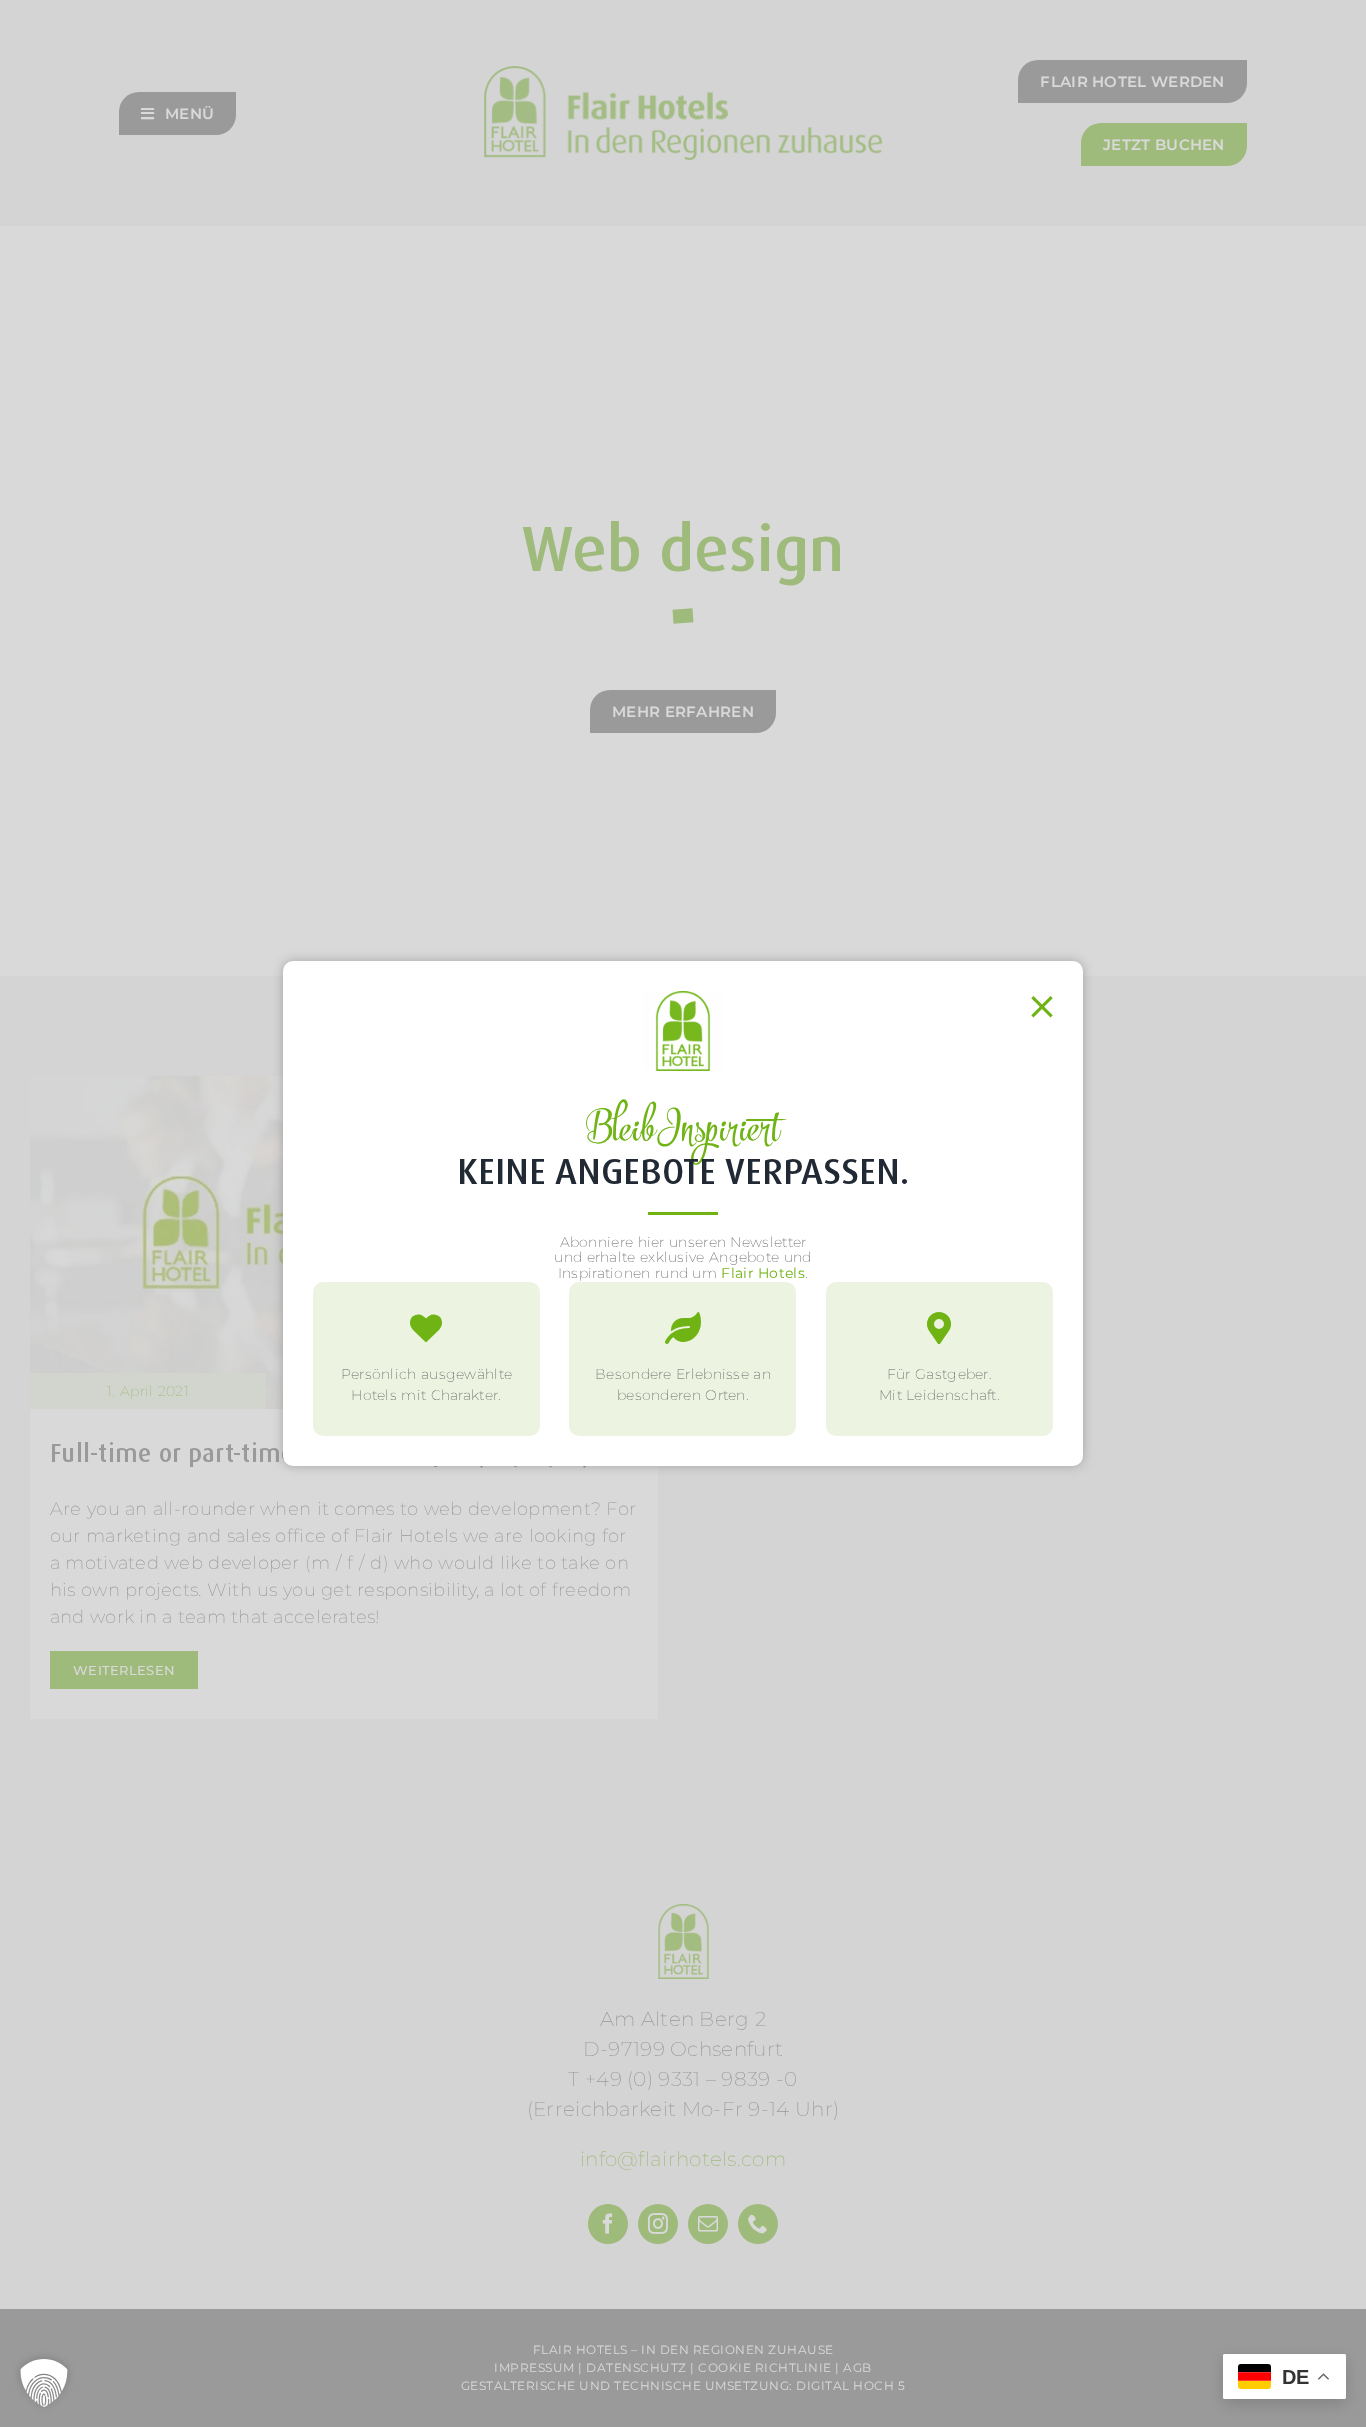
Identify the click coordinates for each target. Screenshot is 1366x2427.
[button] (44, 2383)
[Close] (1042, 1007)
